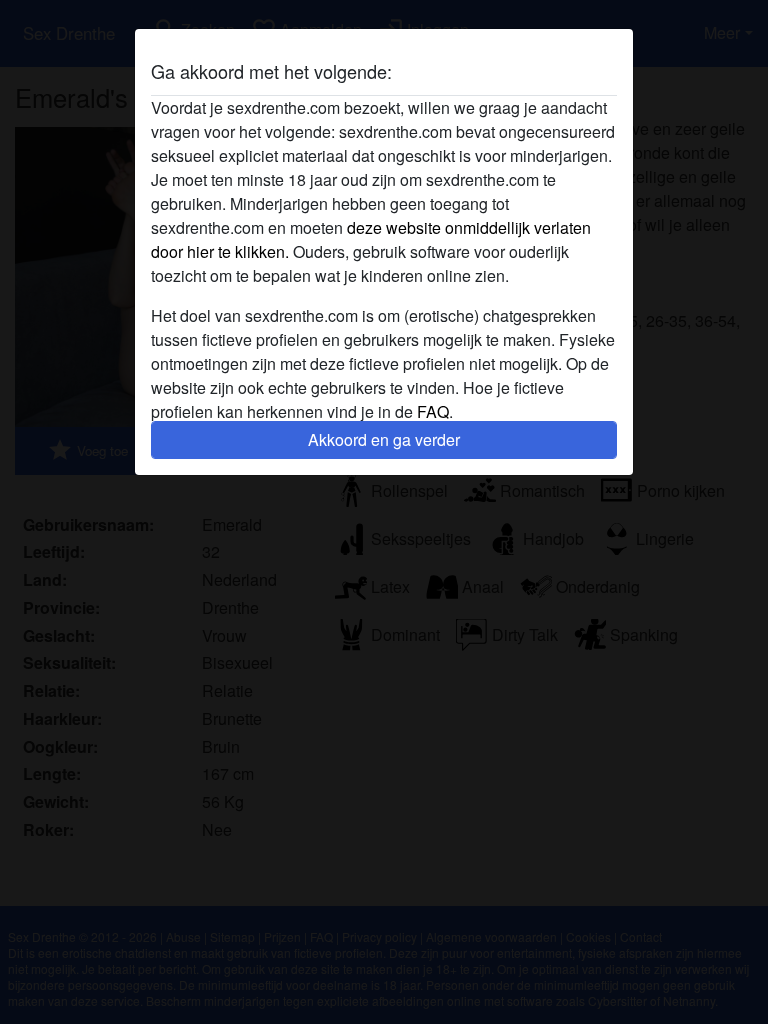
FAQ (433, 411)
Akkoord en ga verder (384, 439)
